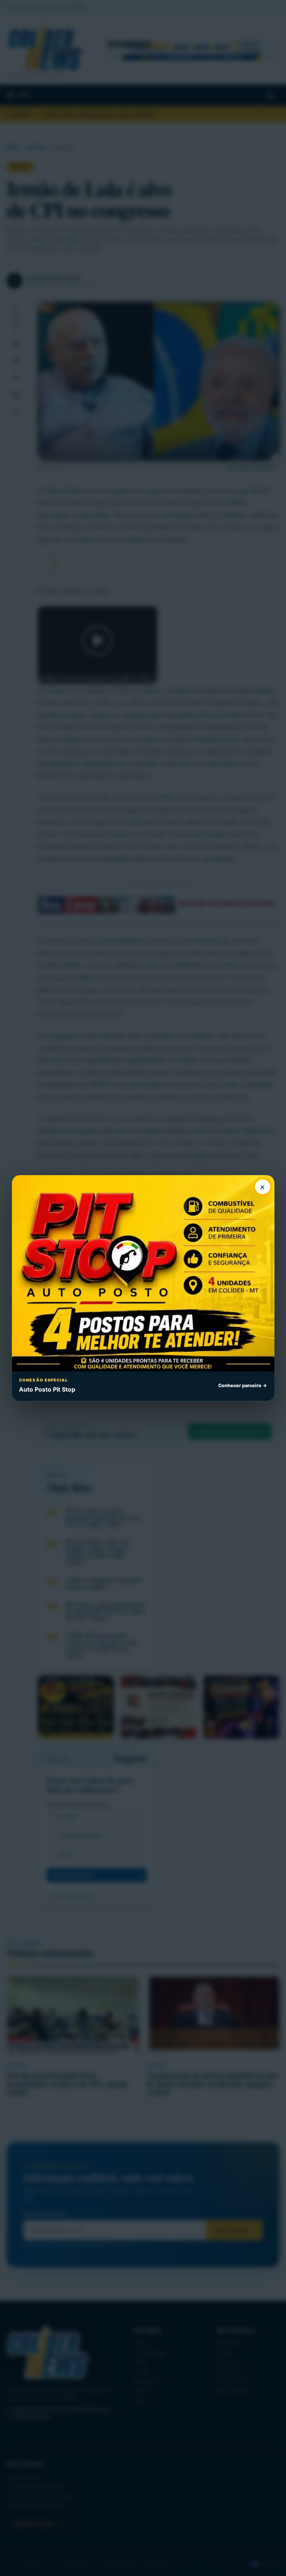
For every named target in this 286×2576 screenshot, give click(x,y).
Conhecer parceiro (243, 1385)
